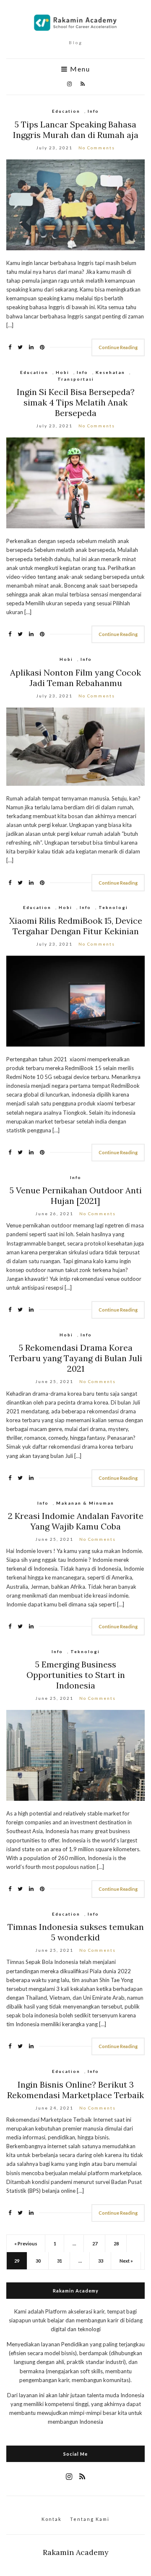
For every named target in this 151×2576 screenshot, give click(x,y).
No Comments (97, 148)
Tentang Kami (90, 2519)
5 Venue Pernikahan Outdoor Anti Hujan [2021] (76, 1195)
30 (38, 2261)
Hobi (62, 372)
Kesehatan (110, 372)
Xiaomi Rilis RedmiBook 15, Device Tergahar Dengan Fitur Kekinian (76, 926)
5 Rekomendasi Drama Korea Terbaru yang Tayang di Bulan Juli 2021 (76, 1358)
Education (66, 111)
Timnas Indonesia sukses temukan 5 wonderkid (76, 1932)
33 (101, 2261)
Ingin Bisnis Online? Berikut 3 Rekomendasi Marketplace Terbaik (75, 2090)
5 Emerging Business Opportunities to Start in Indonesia (76, 1675)
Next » (126, 2261)
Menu (79, 69)
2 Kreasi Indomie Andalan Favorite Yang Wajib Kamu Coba (76, 1521)
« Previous (26, 2243)
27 (95, 2243)
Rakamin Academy (76, 2552)
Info (93, 111)
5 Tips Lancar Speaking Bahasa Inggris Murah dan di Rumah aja (76, 130)
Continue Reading (118, 347)
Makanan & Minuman (85, 1503)
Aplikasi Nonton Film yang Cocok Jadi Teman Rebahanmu (75, 678)
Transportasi (76, 379)
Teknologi (113, 907)
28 (116, 2243)
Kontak (52, 2519)
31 (60, 2261)
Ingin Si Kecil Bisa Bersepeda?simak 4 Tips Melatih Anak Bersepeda (76, 402)
